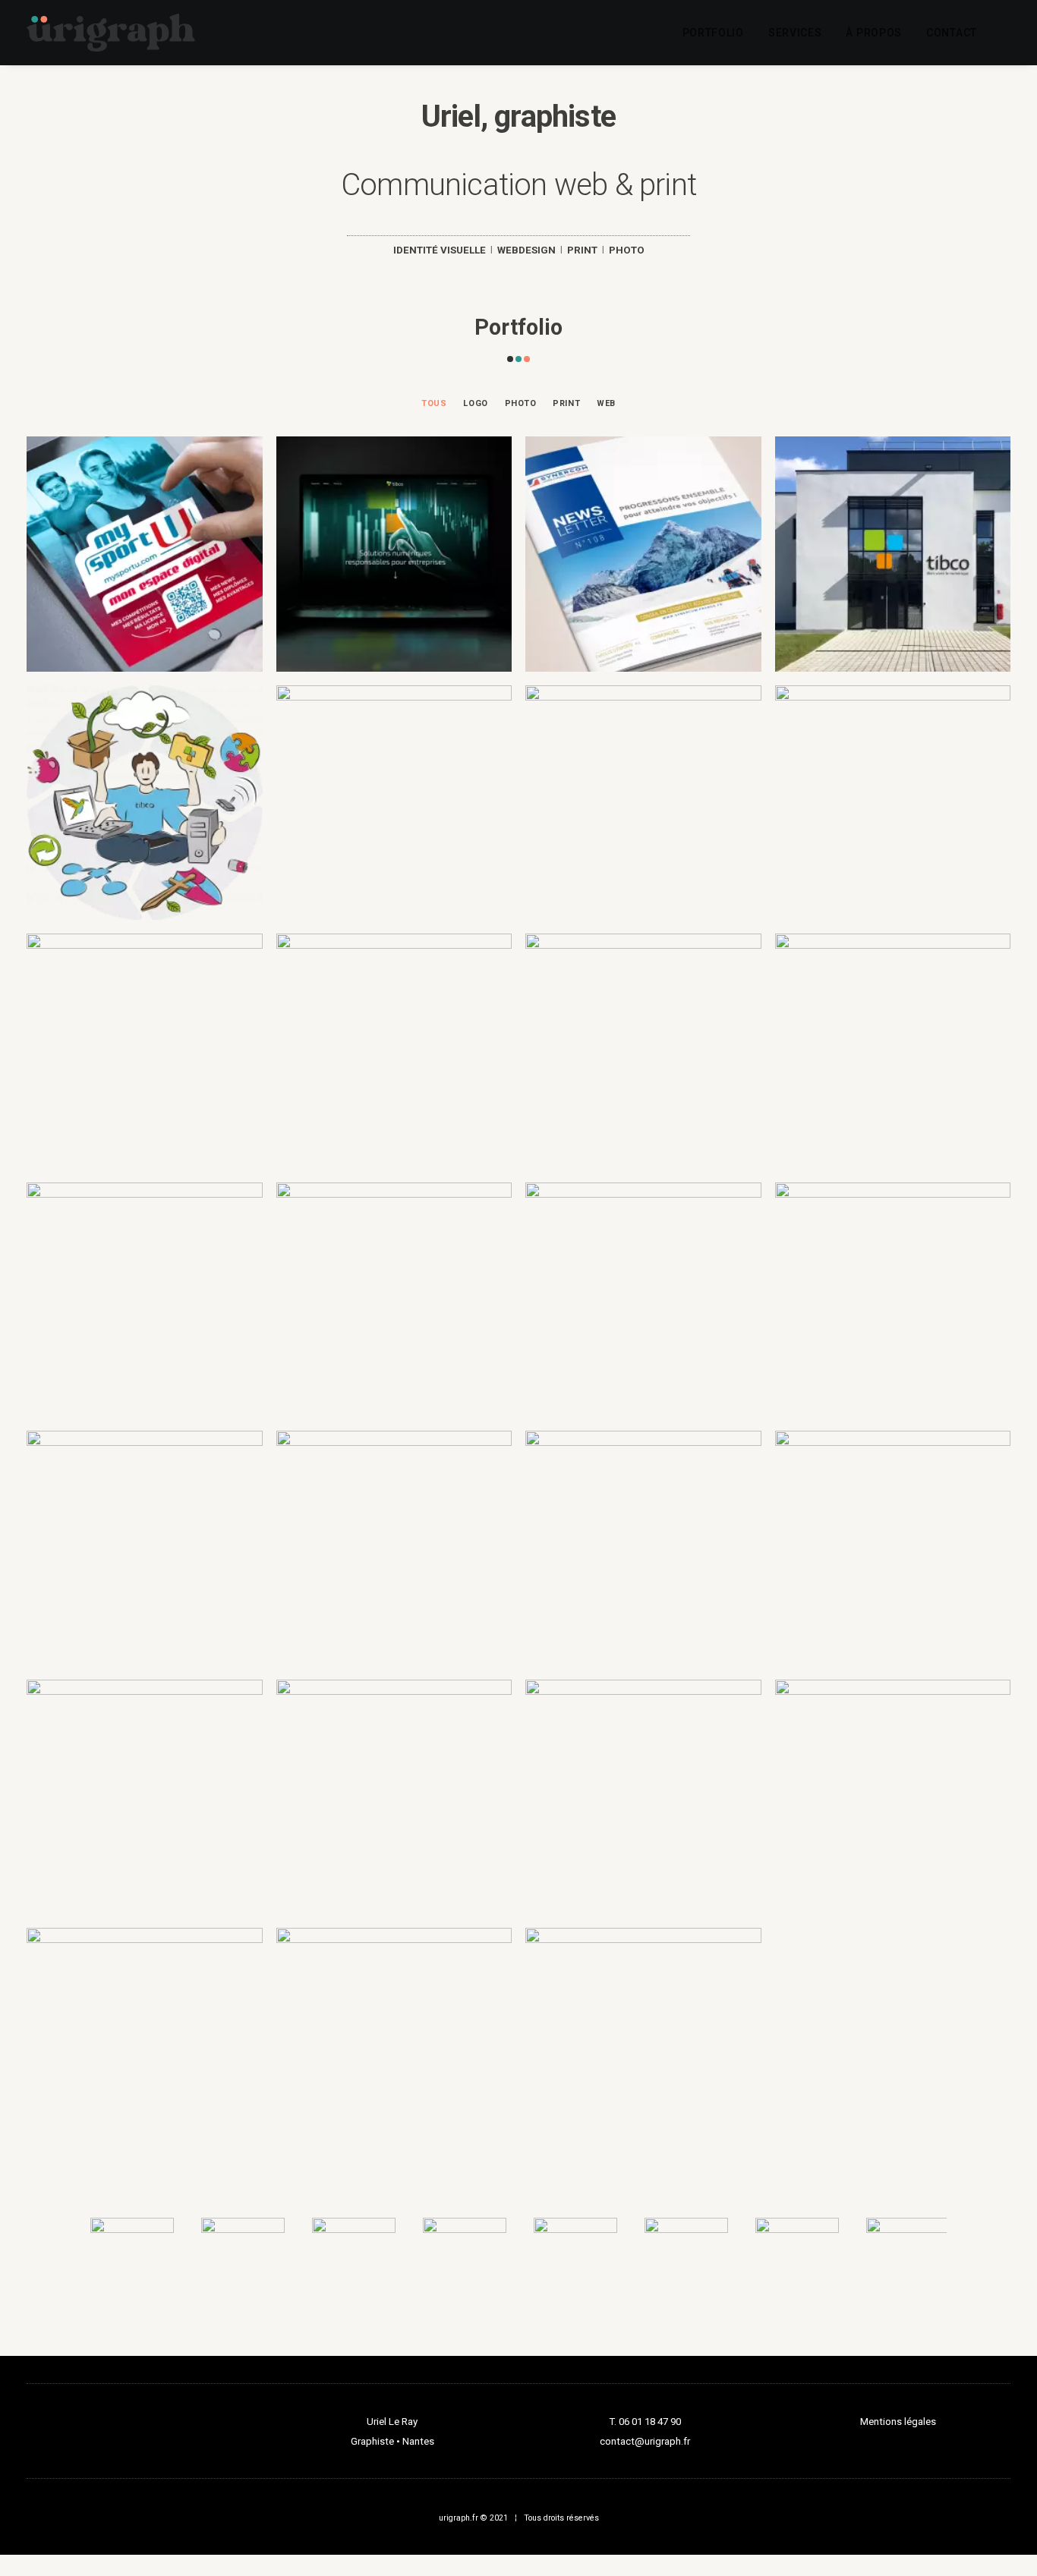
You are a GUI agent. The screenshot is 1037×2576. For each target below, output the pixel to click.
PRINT (582, 250)
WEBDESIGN (526, 250)
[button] (1004, 33)
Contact (952, 33)
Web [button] (606, 403)
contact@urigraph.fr (645, 2441)
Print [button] (566, 403)
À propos (874, 33)
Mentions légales (898, 2422)
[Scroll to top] (1008, 2517)
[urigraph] (111, 33)
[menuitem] (713, 33)
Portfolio (713, 33)
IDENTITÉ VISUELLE (440, 250)
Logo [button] (475, 403)
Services (795, 33)
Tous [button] (434, 403)
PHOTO (627, 250)
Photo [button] (521, 403)
